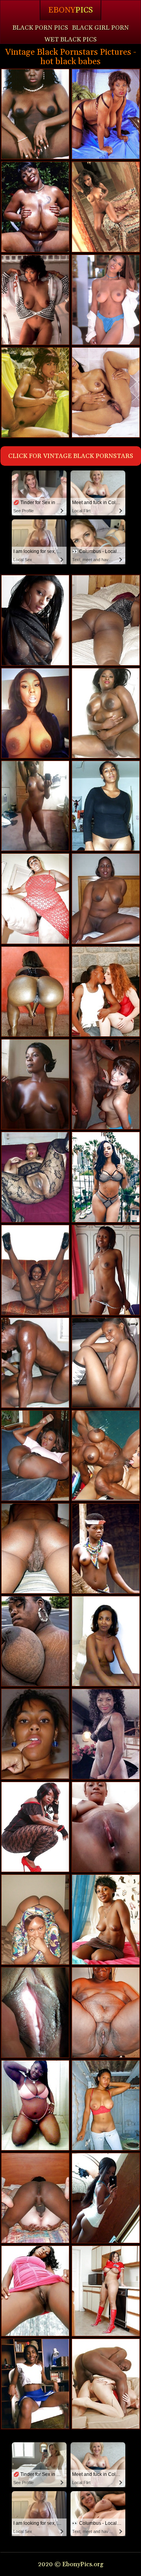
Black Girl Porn (100, 28)
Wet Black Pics (70, 39)
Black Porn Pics (40, 28)
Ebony (70, 10)
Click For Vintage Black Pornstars (71, 456)
